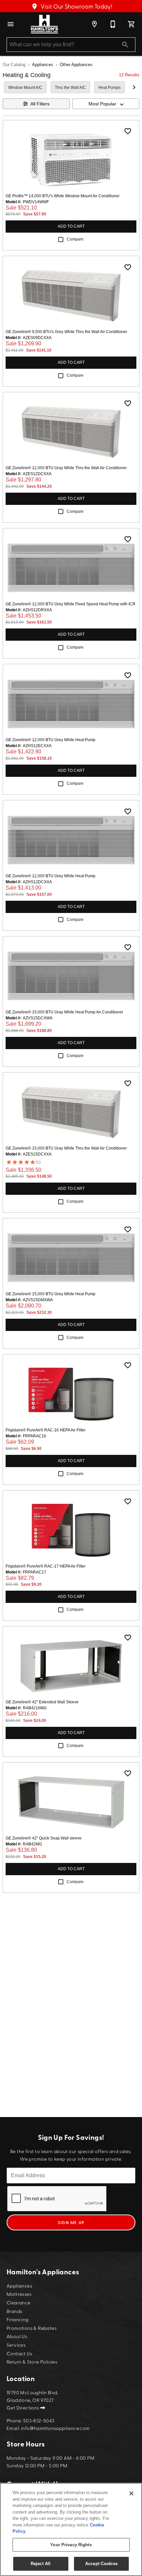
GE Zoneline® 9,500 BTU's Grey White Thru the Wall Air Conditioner (66, 332)
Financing (18, 2319)
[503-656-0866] (113, 24)
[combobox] (106, 104)
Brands (14, 2311)
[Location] (94, 24)
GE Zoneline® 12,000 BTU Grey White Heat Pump (51, 740)
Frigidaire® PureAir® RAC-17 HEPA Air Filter (46, 1566)
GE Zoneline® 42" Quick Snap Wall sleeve (44, 1838)
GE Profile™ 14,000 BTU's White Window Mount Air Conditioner (63, 196)
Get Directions (23, 2407)
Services (16, 2345)
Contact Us (19, 2353)
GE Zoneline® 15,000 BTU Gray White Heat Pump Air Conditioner (64, 1012)
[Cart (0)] (131, 24)
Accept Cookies (101, 2564)
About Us (17, 2336)
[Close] (131, 2493)
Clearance (19, 2302)
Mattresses (19, 2294)
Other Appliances (76, 65)
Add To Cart (71, 226)
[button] (11, 24)
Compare (75, 239)
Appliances (43, 65)
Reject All (41, 2564)
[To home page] (44, 24)
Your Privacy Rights (71, 2545)
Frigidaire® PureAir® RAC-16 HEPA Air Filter (46, 1430)
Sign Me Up (71, 2222)
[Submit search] (125, 45)
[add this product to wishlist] (128, 131)
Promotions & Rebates (32, 2328)
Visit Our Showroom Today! (76, 6)
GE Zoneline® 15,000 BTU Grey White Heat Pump (51, 1294)
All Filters (40, 104)
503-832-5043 (39, 2420)
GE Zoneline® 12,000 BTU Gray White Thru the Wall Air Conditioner (66, 468)
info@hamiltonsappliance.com (55, 2428)
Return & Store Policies (32, 2361)
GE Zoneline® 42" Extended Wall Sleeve (42, 1702)
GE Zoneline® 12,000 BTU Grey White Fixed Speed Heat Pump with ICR (71, 604)
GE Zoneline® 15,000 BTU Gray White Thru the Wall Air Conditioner (66, 1148)
